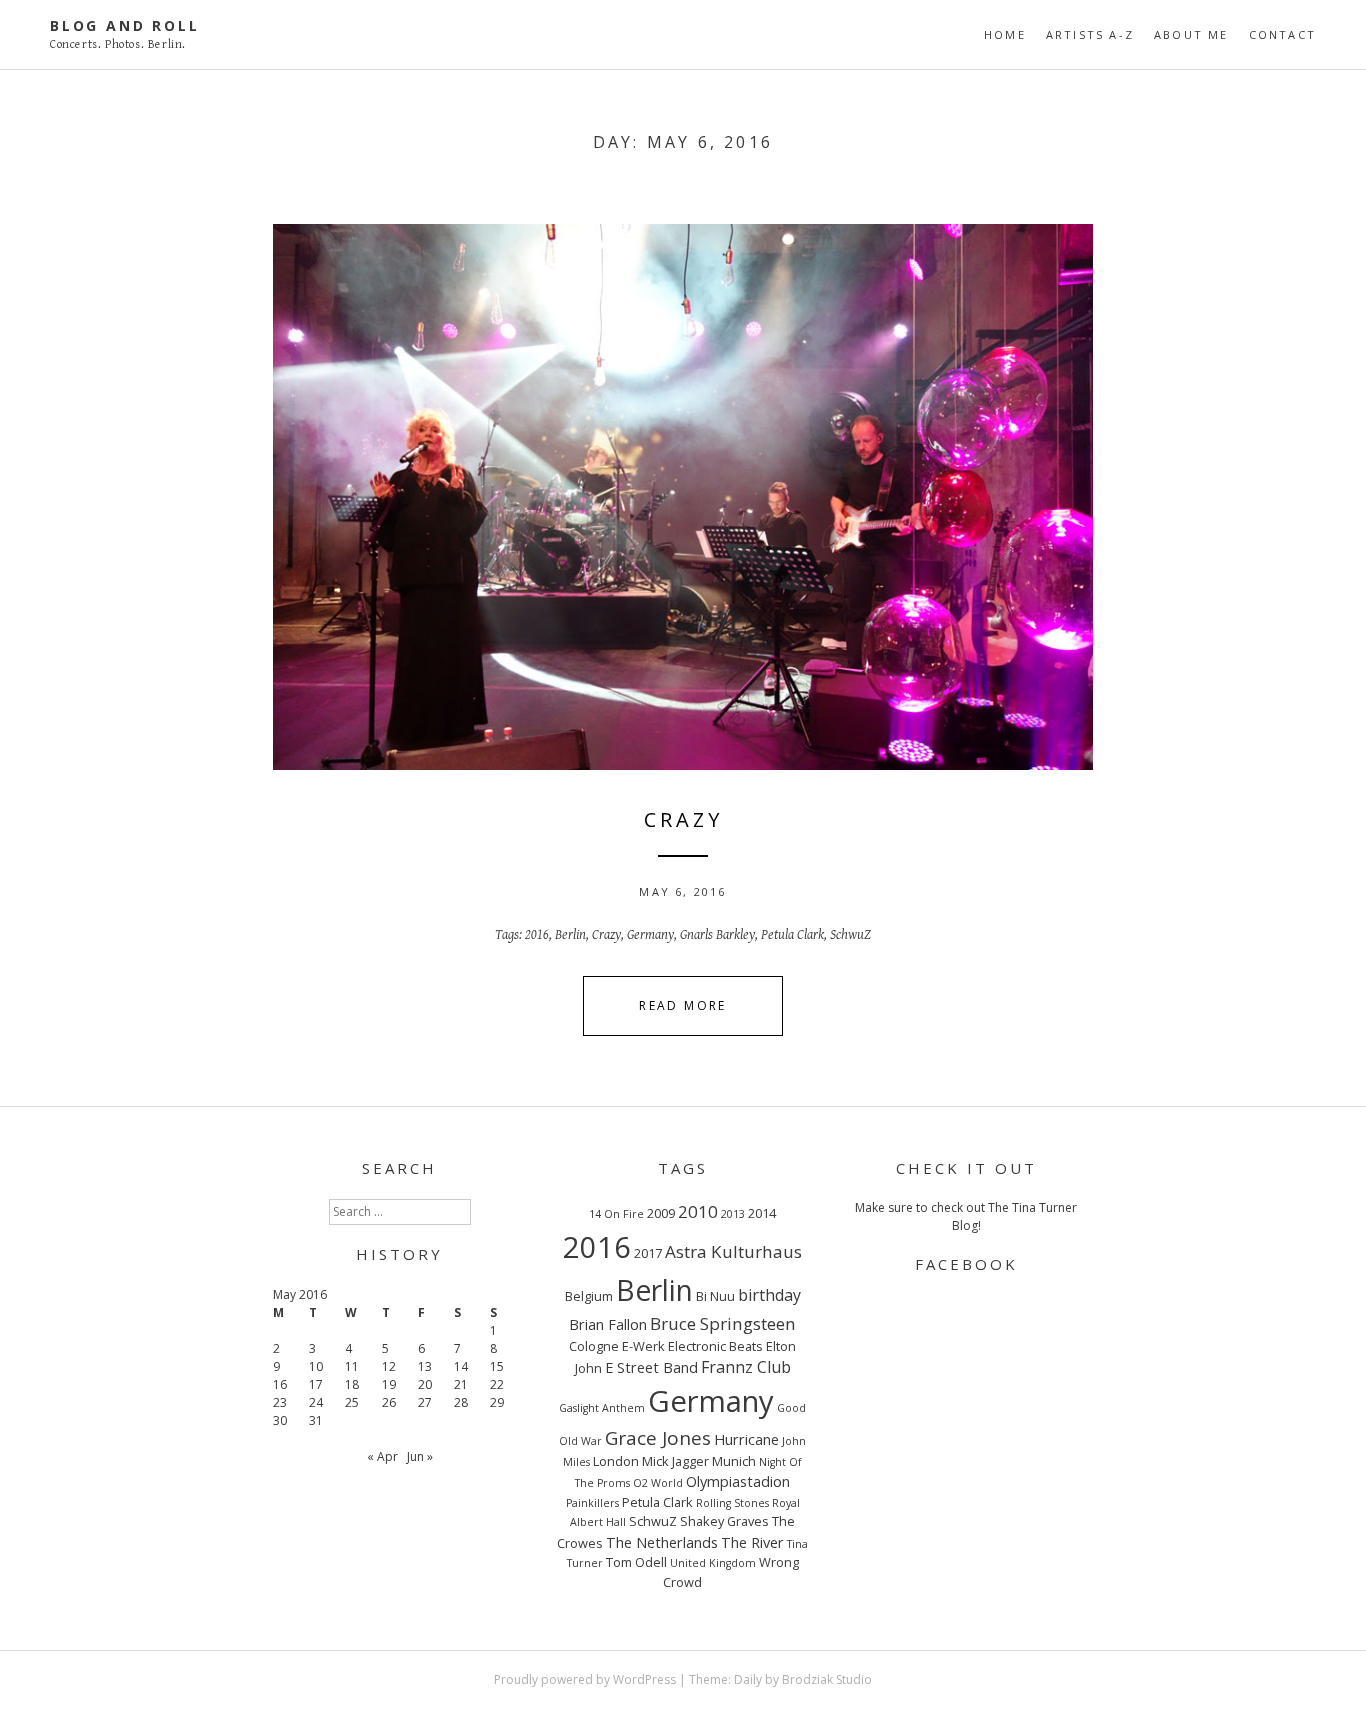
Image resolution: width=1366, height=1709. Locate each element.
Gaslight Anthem (602, 1408)
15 (497, 1366)
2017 (648, 1253)
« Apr (382, 1456)
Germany (650, 935)
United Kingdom (713, 1563)
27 (425, 1402)
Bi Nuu (715, 1296)
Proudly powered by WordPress (585, 1679)
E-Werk (643, 1346)
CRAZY (683, 819)
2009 (661, 1213)
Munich (734, 1461)
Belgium (589, 1296)
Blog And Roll (124, 25)
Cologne (594, 1346)
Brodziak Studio (827, 1679)
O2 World (658, 1483)
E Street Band (651, 1367)
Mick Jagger (675, 1461)
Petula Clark (792, 935)
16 (280, 1384)
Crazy (606, 935)
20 (425, 1384)
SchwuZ (850, 935)
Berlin (570, 935)
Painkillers (592, 1503)
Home (1005, 34)
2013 (733, 1214)
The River (752, 1542)
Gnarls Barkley (717, 935)
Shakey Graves (724, 1521)
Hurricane (746, 1439)
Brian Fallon (608, 1324)
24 (316, 1402)
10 (316, 1366)
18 (352, 1384)
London (616, 1461)
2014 (762, 1213)
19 (389, 1384)
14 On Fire (616, 1214)
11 (352, 1366)
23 (280, 1402)
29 (497, 1402)
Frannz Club (746, 1367)
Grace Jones (658, 1438)
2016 (537, 935)
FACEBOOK (966, 1264)
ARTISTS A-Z (1090, 34)
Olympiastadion (738, 1481)
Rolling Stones (732, 1503)
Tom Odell (636, 1562)
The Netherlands (662, 1542)
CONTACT (1282, 34)
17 (316, 1384)
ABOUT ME (1191, 34)
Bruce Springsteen (723, 1323)
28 (461, 1402)
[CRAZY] (683, 497)
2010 (698, 1211)
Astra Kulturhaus (733, 1251)
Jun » (420, 1456)
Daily (748, 1679)
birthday (769, 1295)
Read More (683, 1005)
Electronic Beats (715, 1346)
